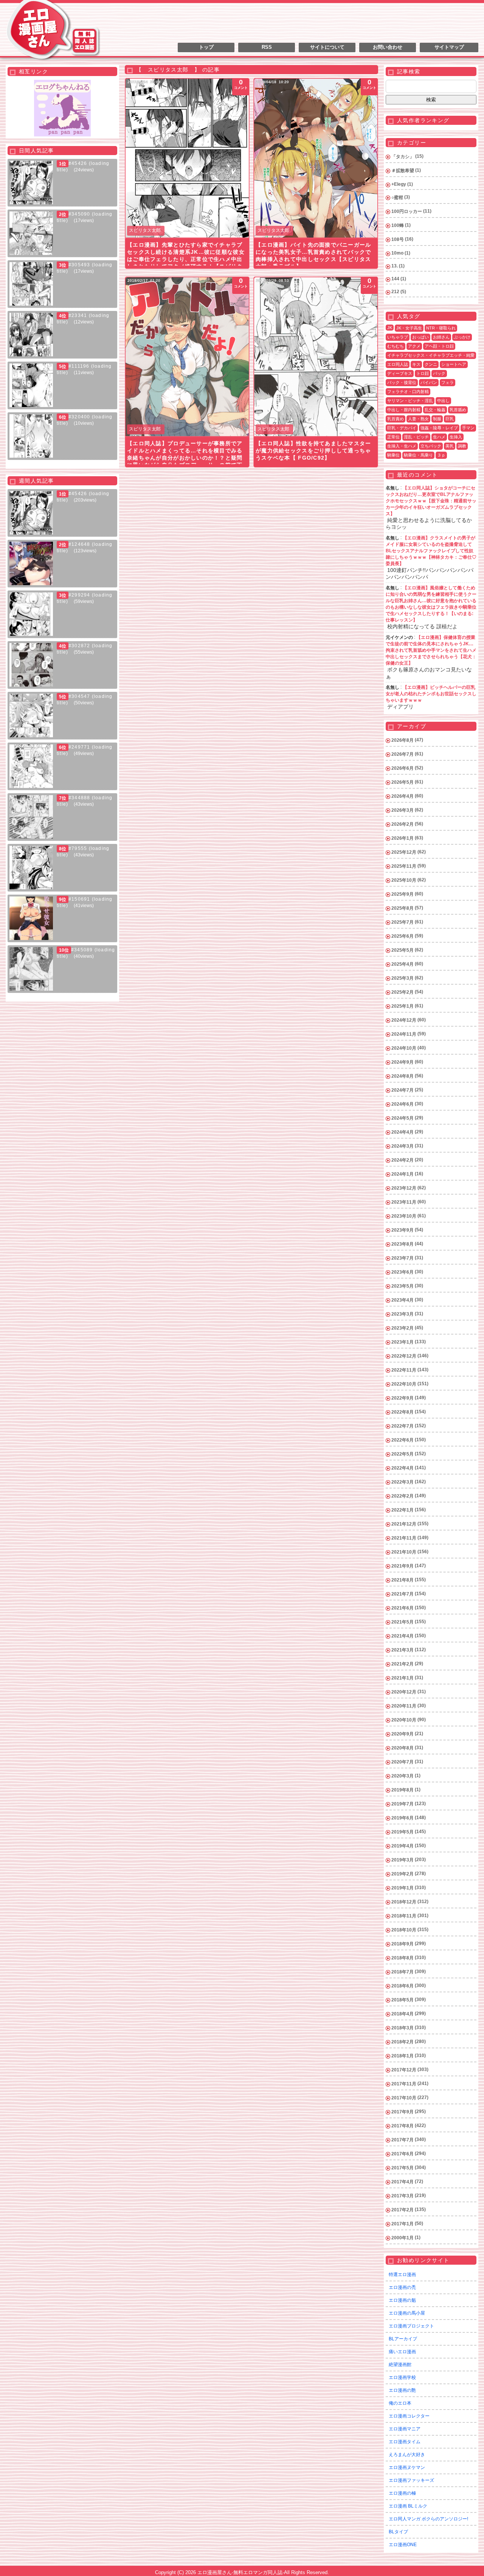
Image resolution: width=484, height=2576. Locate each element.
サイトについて (327, 47)
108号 (398, 239)
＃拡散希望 (403, 171)
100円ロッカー (407, 211)
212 (395, 292)
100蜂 (398, 225)
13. (395, 266)
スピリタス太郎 (145, 230)
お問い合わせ (388, 47)
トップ (206, 47)
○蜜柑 (397, 197)
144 (395, 279)
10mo (397, 253)
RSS (267, 47)
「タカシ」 (403, 157)
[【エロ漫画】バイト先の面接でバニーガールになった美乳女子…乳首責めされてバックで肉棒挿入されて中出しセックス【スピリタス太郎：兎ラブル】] (316, 158)
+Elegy (399, 184)
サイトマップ (449, 47)
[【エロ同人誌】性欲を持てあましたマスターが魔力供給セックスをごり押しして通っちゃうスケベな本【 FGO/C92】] (316, 357)
